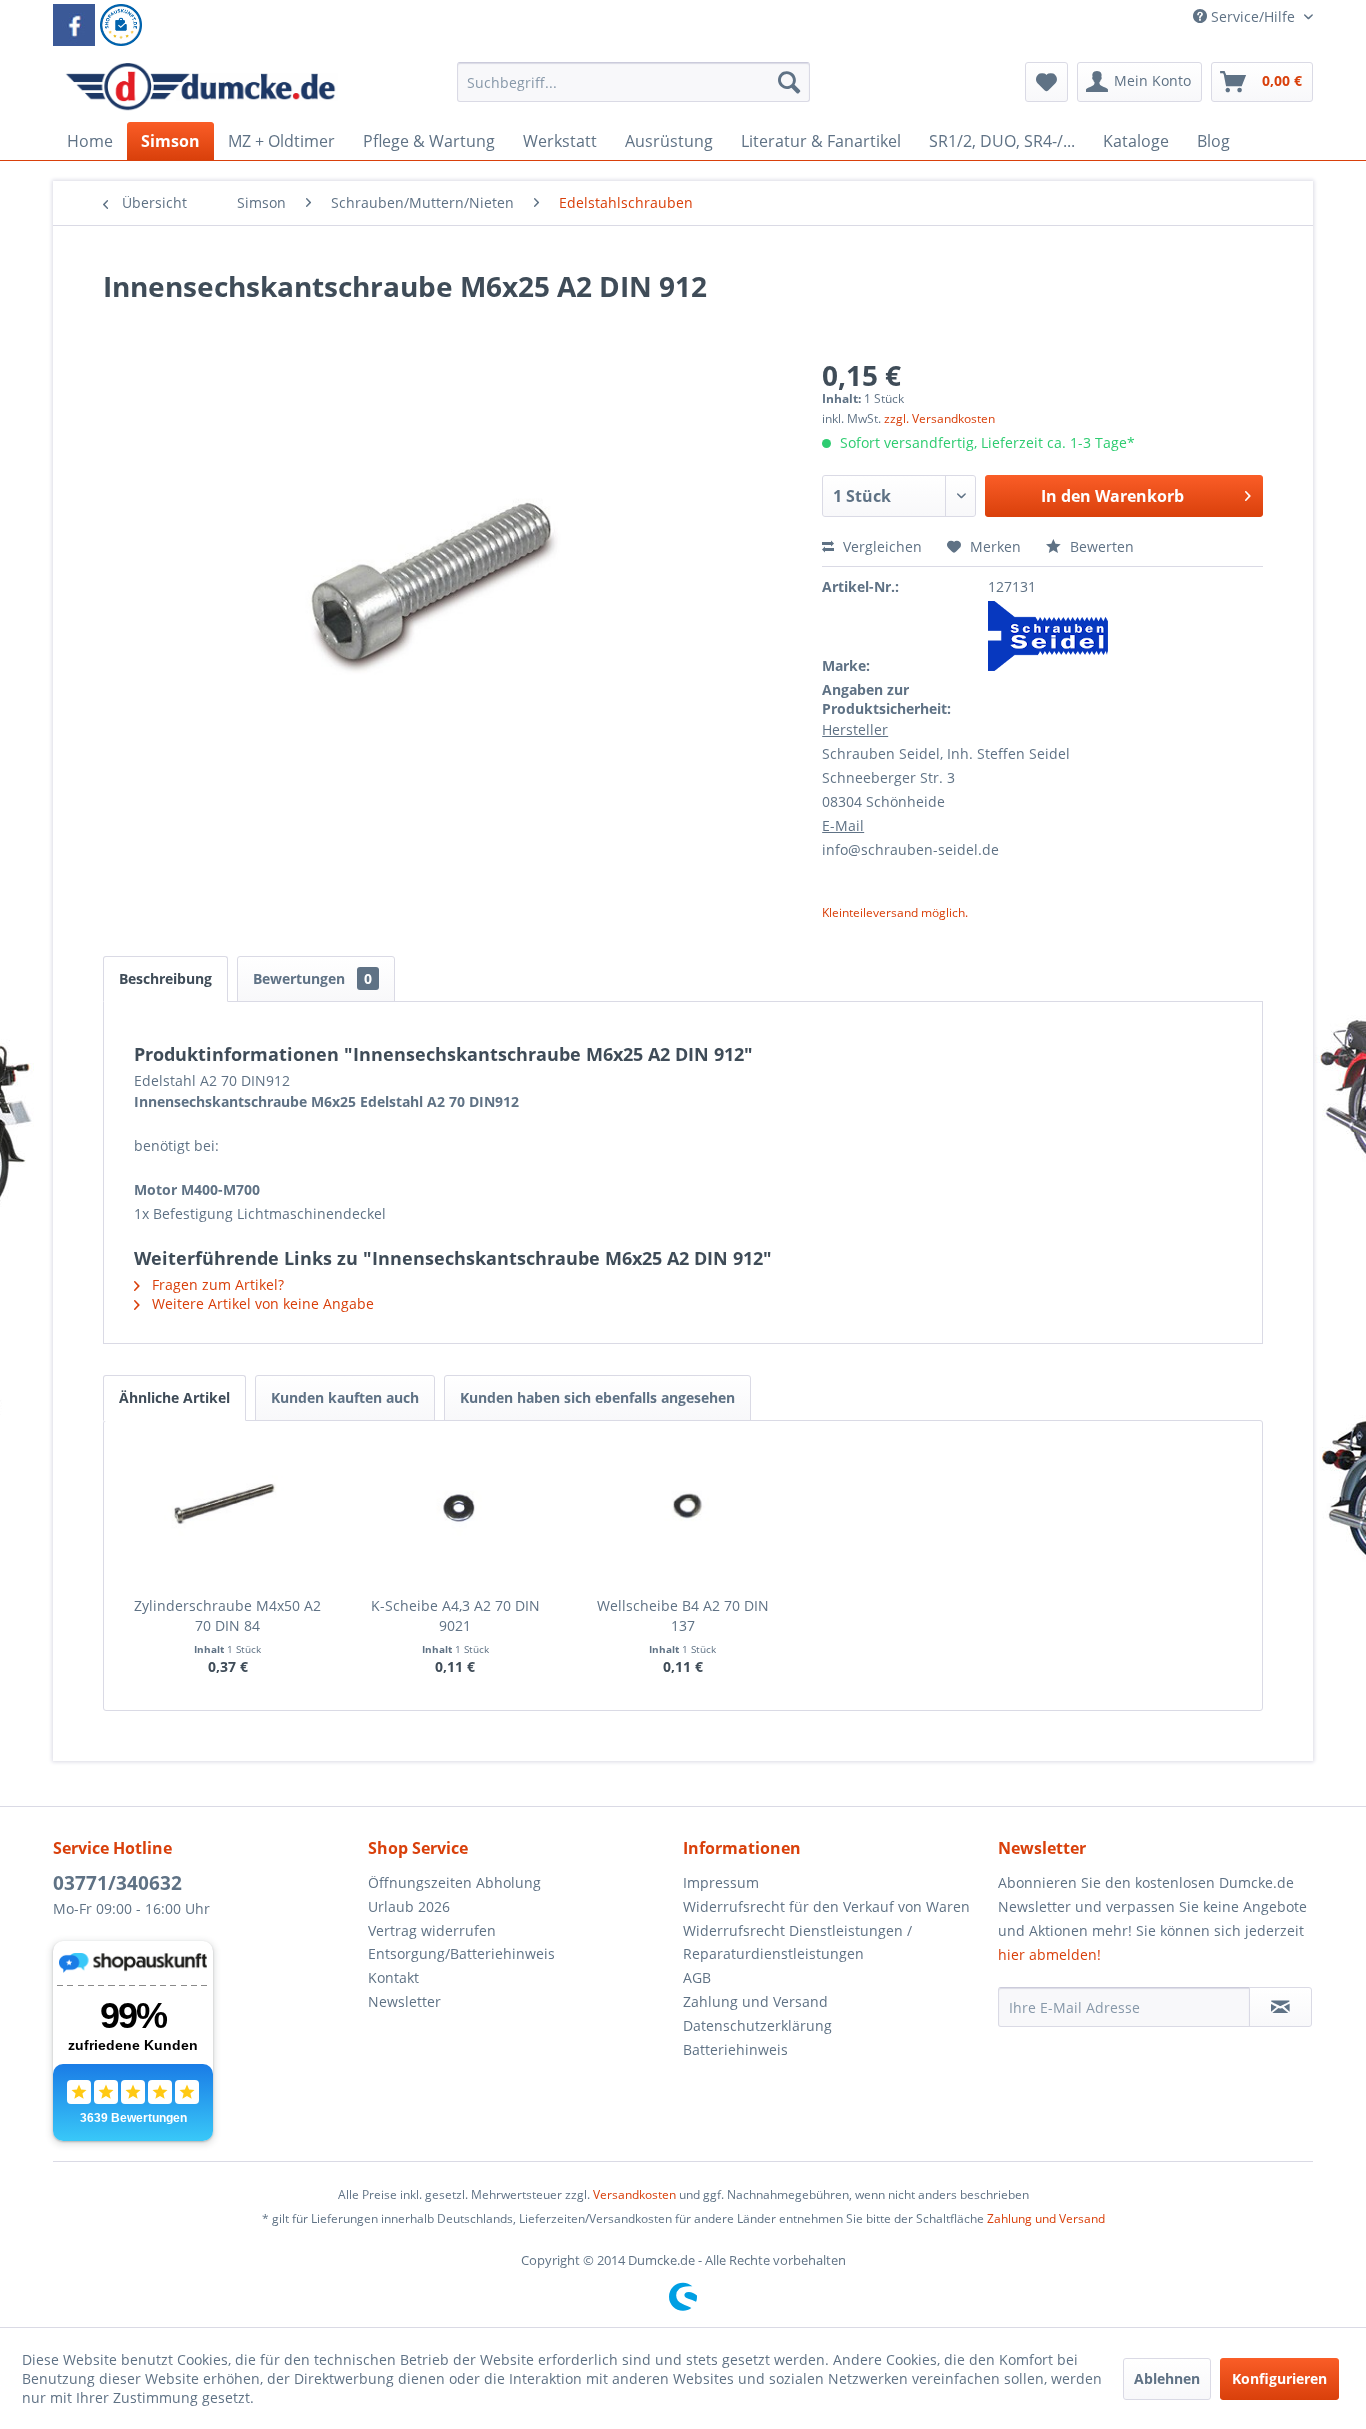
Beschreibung (165, 978)
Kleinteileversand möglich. (895, 912)
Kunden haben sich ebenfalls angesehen (597, 1397)
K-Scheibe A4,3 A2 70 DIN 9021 (455, 1615)
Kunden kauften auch (345, 1397)
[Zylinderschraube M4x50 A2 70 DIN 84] (228, 1516)
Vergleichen (880, 546)
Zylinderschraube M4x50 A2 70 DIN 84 (227, 1615)
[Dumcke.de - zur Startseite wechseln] (200, 87)
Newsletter (404, 2001)
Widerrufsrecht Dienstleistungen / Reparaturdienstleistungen (797, 1942)
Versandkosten (634, 2194)
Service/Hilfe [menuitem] (1253, 16)
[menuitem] (633, 91)
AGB (697, 1977)
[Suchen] (789, 82)
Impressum (721, 1882)
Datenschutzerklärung (757, 2025)
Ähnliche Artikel (174, 1397)
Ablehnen (1167, 2378)
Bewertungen (312, 978)
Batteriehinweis (735, 2049)
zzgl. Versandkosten (939, 418)
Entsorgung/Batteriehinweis (461, 1953)
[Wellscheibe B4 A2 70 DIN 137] (683, 1516)
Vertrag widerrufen (432, 1930)
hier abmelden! (1049, 1954)
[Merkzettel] (1046, 82)
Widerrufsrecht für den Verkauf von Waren (826, 1906)
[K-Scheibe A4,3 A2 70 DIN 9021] (456, 1516)
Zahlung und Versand (755, 2001)
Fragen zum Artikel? (216, 1284)
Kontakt (393, 1977)
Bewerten (1100, 546)
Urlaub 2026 (409, 1906)
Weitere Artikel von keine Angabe (261, 1303)
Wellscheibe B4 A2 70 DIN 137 (683, 1615)
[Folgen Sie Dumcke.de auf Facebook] (74, 25)
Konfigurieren (1279, 2378)
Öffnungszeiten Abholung (454, 1882)
